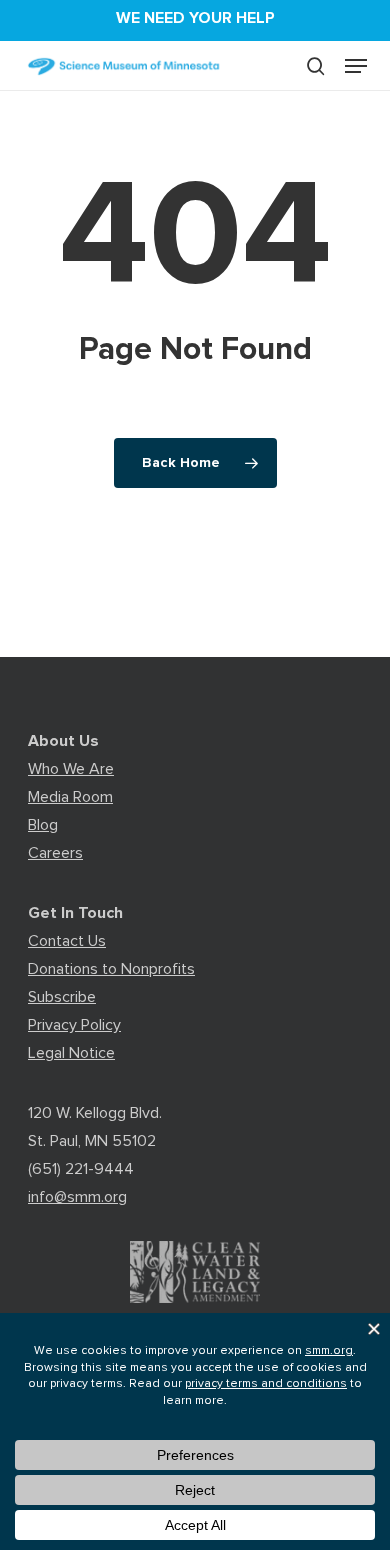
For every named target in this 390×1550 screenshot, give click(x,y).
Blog (43, 825)
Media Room (70, 797)
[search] (316, 66)
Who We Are (71, 769)
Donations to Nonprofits (111, 969)
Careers (55, 853)
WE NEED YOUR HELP (195, 18)
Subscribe (62, 997)
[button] (356, 66)
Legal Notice (71, 1053)
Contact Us (67, 941)
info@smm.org (77, 1197)
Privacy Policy (74, 1025)
